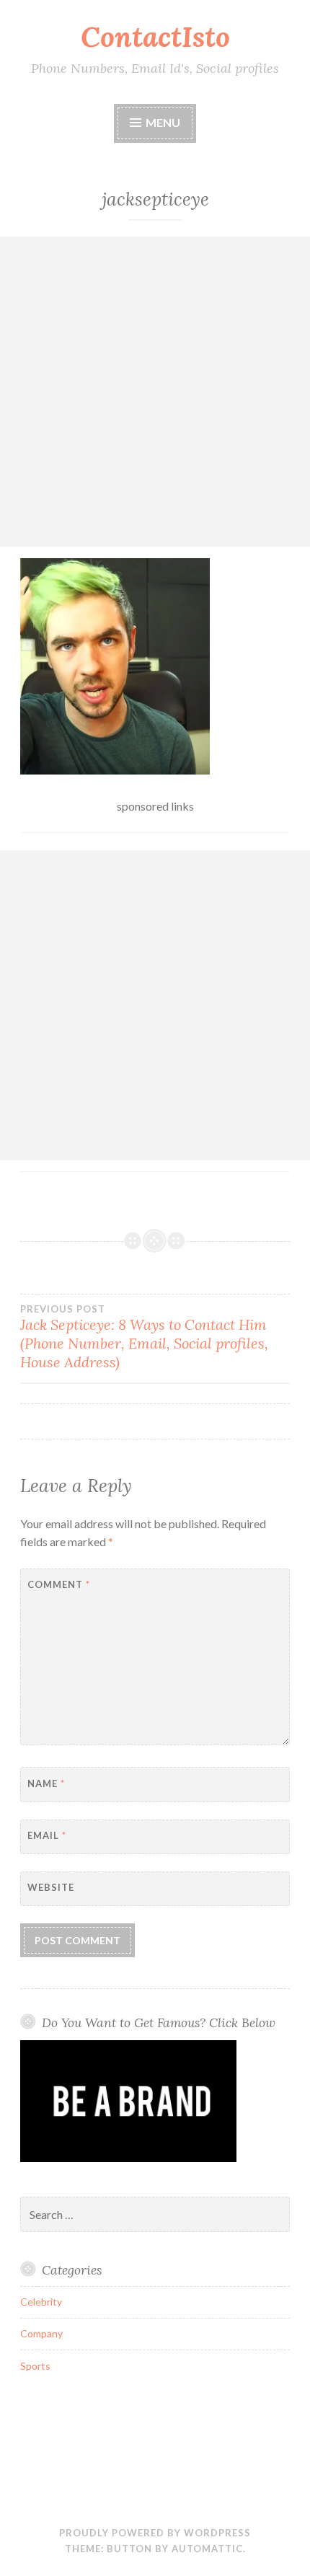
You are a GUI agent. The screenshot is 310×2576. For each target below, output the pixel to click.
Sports (35, 2366)
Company (41, 2333)
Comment (59, 1584)
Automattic (207, 2549)
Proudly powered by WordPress (155, 2533)
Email (47, 1835)
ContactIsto (155, 37)
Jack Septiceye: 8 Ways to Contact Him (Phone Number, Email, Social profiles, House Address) (144, 1337)
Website (51, 1887)
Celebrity (41, 2302)
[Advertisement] (155, 392)
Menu (163, 122)
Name (46, 1783)
